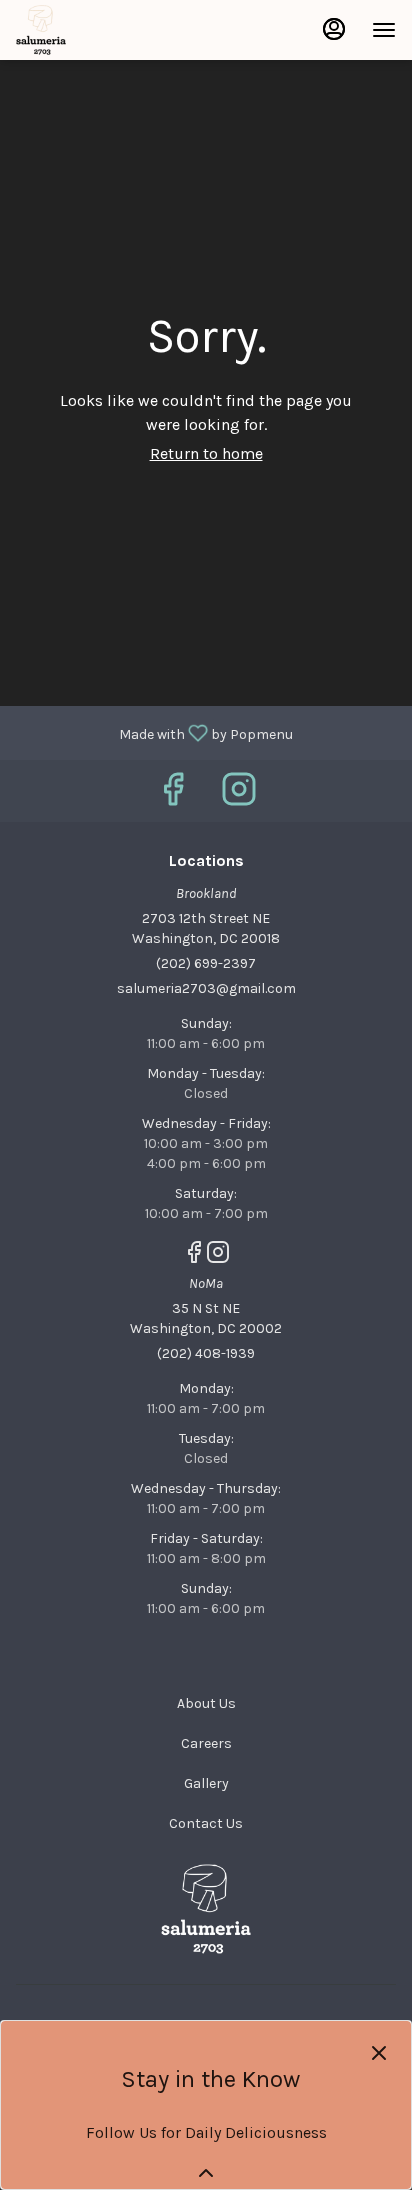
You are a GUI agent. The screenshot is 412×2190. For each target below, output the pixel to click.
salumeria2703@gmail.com (206, 988)
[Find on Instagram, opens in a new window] (239, 795)
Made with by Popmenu (154, 732)
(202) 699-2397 (206, 963)
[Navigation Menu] (384, 30)
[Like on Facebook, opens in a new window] (173, 795)
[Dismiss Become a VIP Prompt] (379, 2053)
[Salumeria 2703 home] (106, 30)
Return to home (206, 453)
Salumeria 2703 (206, 1909)
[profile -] (334, 29)
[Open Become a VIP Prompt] (206, 2173)
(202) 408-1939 (206, 1353)
